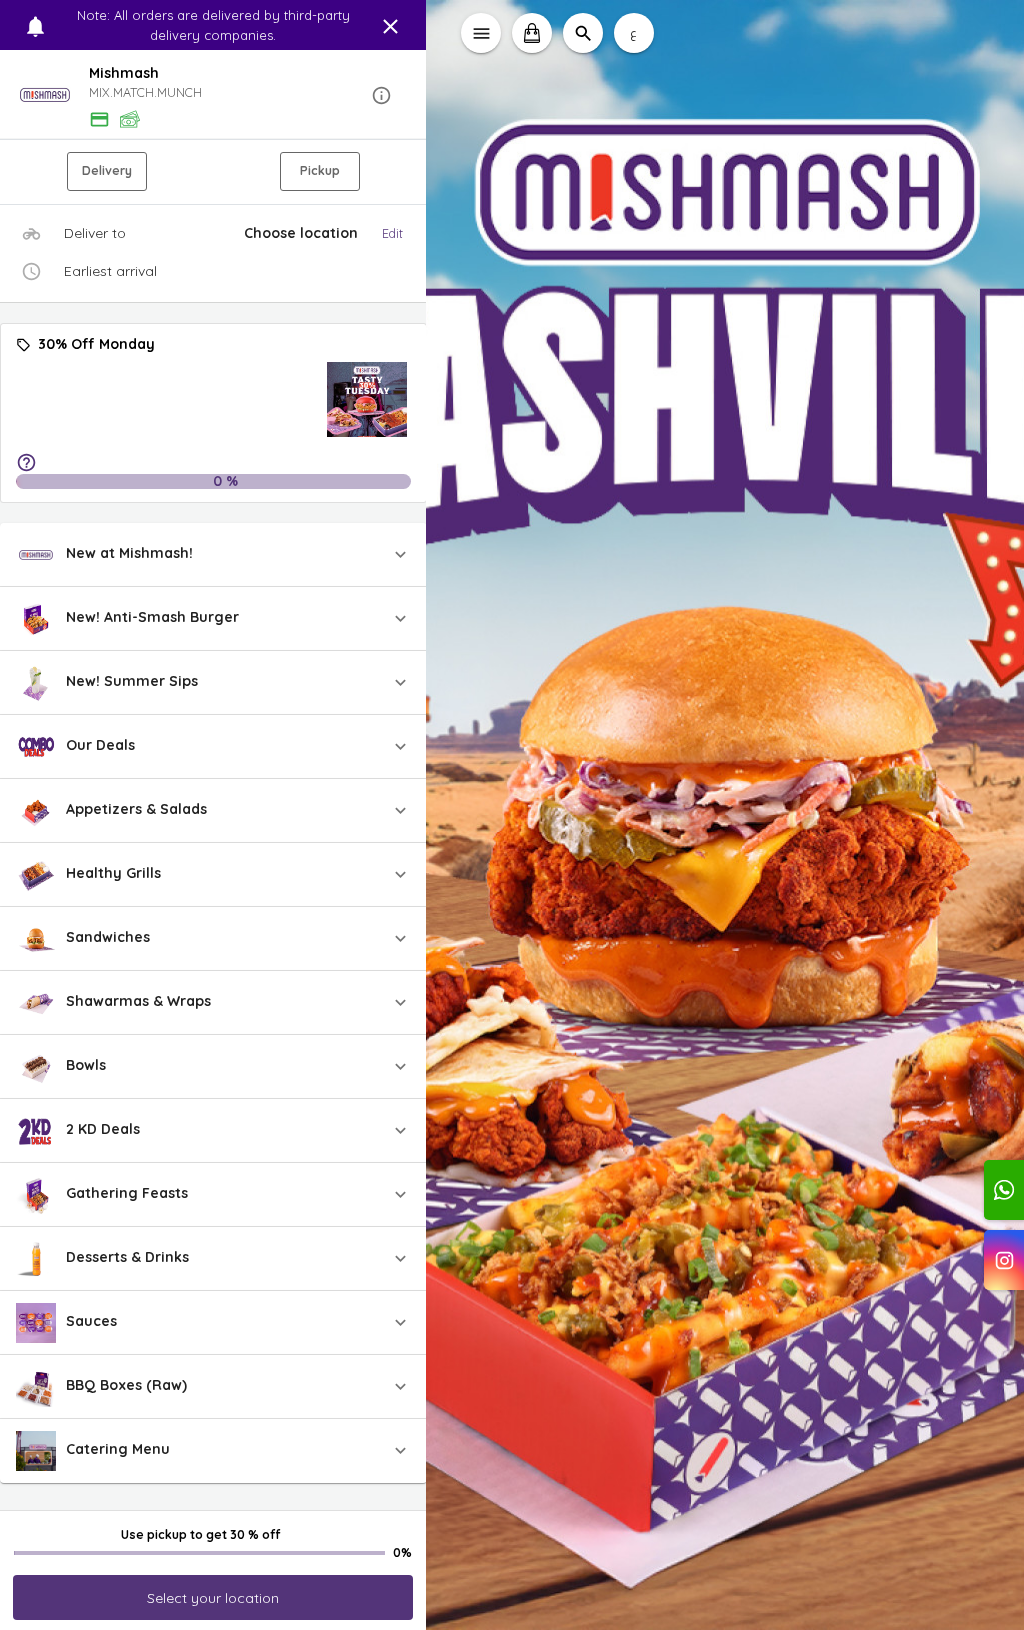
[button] (213, 95)
